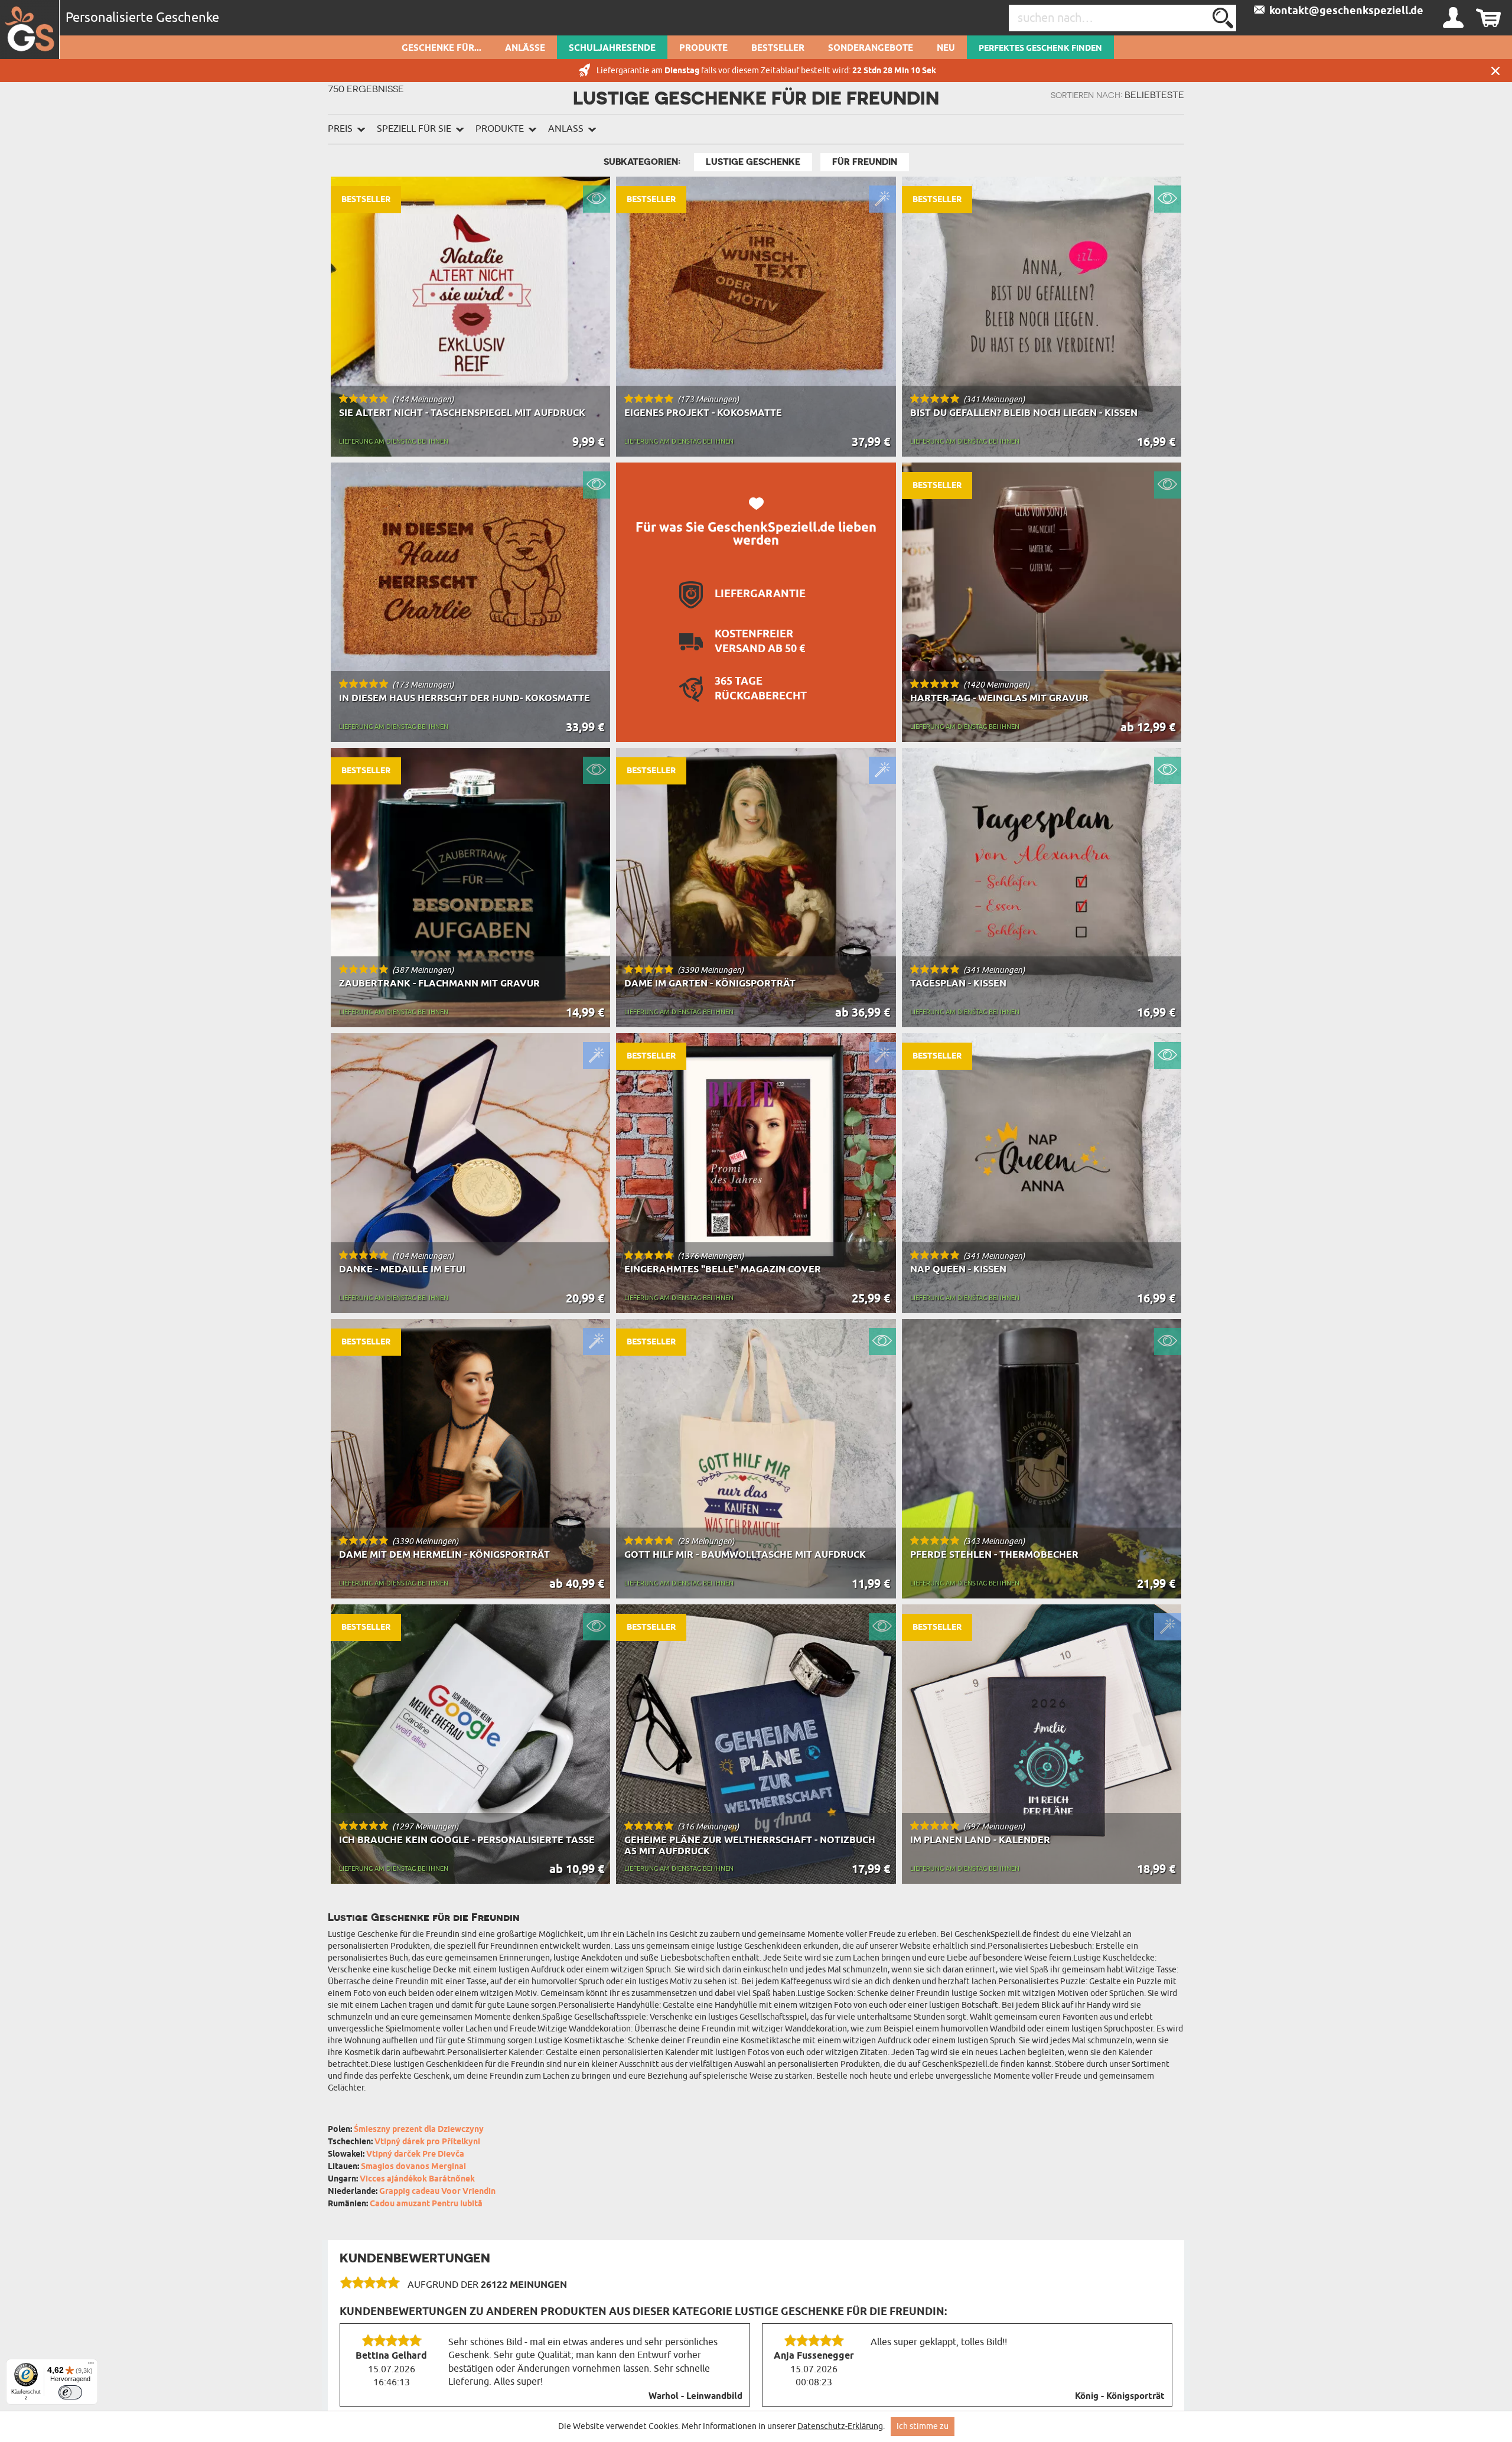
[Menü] (91, 2366)
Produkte (703, 48)
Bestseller (778, 48)
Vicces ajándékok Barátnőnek (417, 2179)
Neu (946, 48)
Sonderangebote (871, 48)
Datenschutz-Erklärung (840, 2426)
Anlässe (525, 48)
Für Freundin (865, 162)
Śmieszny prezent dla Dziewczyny (419, 2130)
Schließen (1495, 71)
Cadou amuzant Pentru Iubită (426, 2204)
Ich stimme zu (923, 2426)
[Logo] (30, 30)
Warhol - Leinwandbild (695, 2397)
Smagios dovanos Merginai (413, 2167)
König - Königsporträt (1120, 2397)
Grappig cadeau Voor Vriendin (437, 2192)
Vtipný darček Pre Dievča (415, 2155)
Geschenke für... (441, 48)
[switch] (70, 2392)
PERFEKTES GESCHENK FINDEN (1040, 48)
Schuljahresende (612, 48)
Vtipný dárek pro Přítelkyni (427, 2142)
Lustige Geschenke (753, 162)
